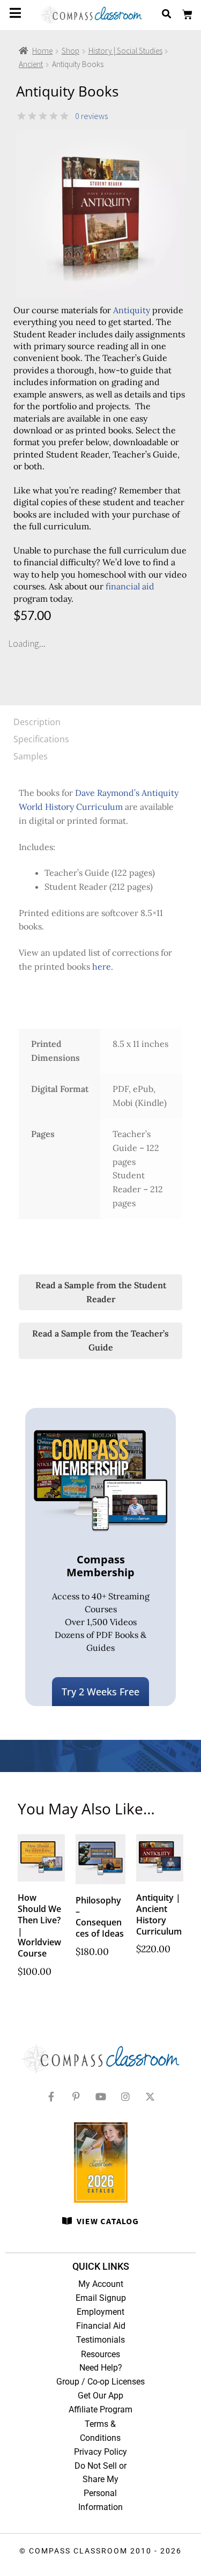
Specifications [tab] (41, 739)
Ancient (31, 64)
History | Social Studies (125, 51)
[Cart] (187, 15)
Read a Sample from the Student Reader (101, 1292)
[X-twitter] (150, 2097)
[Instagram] (125, 2097)
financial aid (130, 586)
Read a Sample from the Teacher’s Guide (100, 1340)
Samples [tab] (31, 756)
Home (42, 51)
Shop (70, 51)
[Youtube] (101, 2097)
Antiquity (132, 310)
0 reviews (91, 116)
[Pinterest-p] (76, 2097)
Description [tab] (37, 722)
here (102, 966)
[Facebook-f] (51, 2097)
